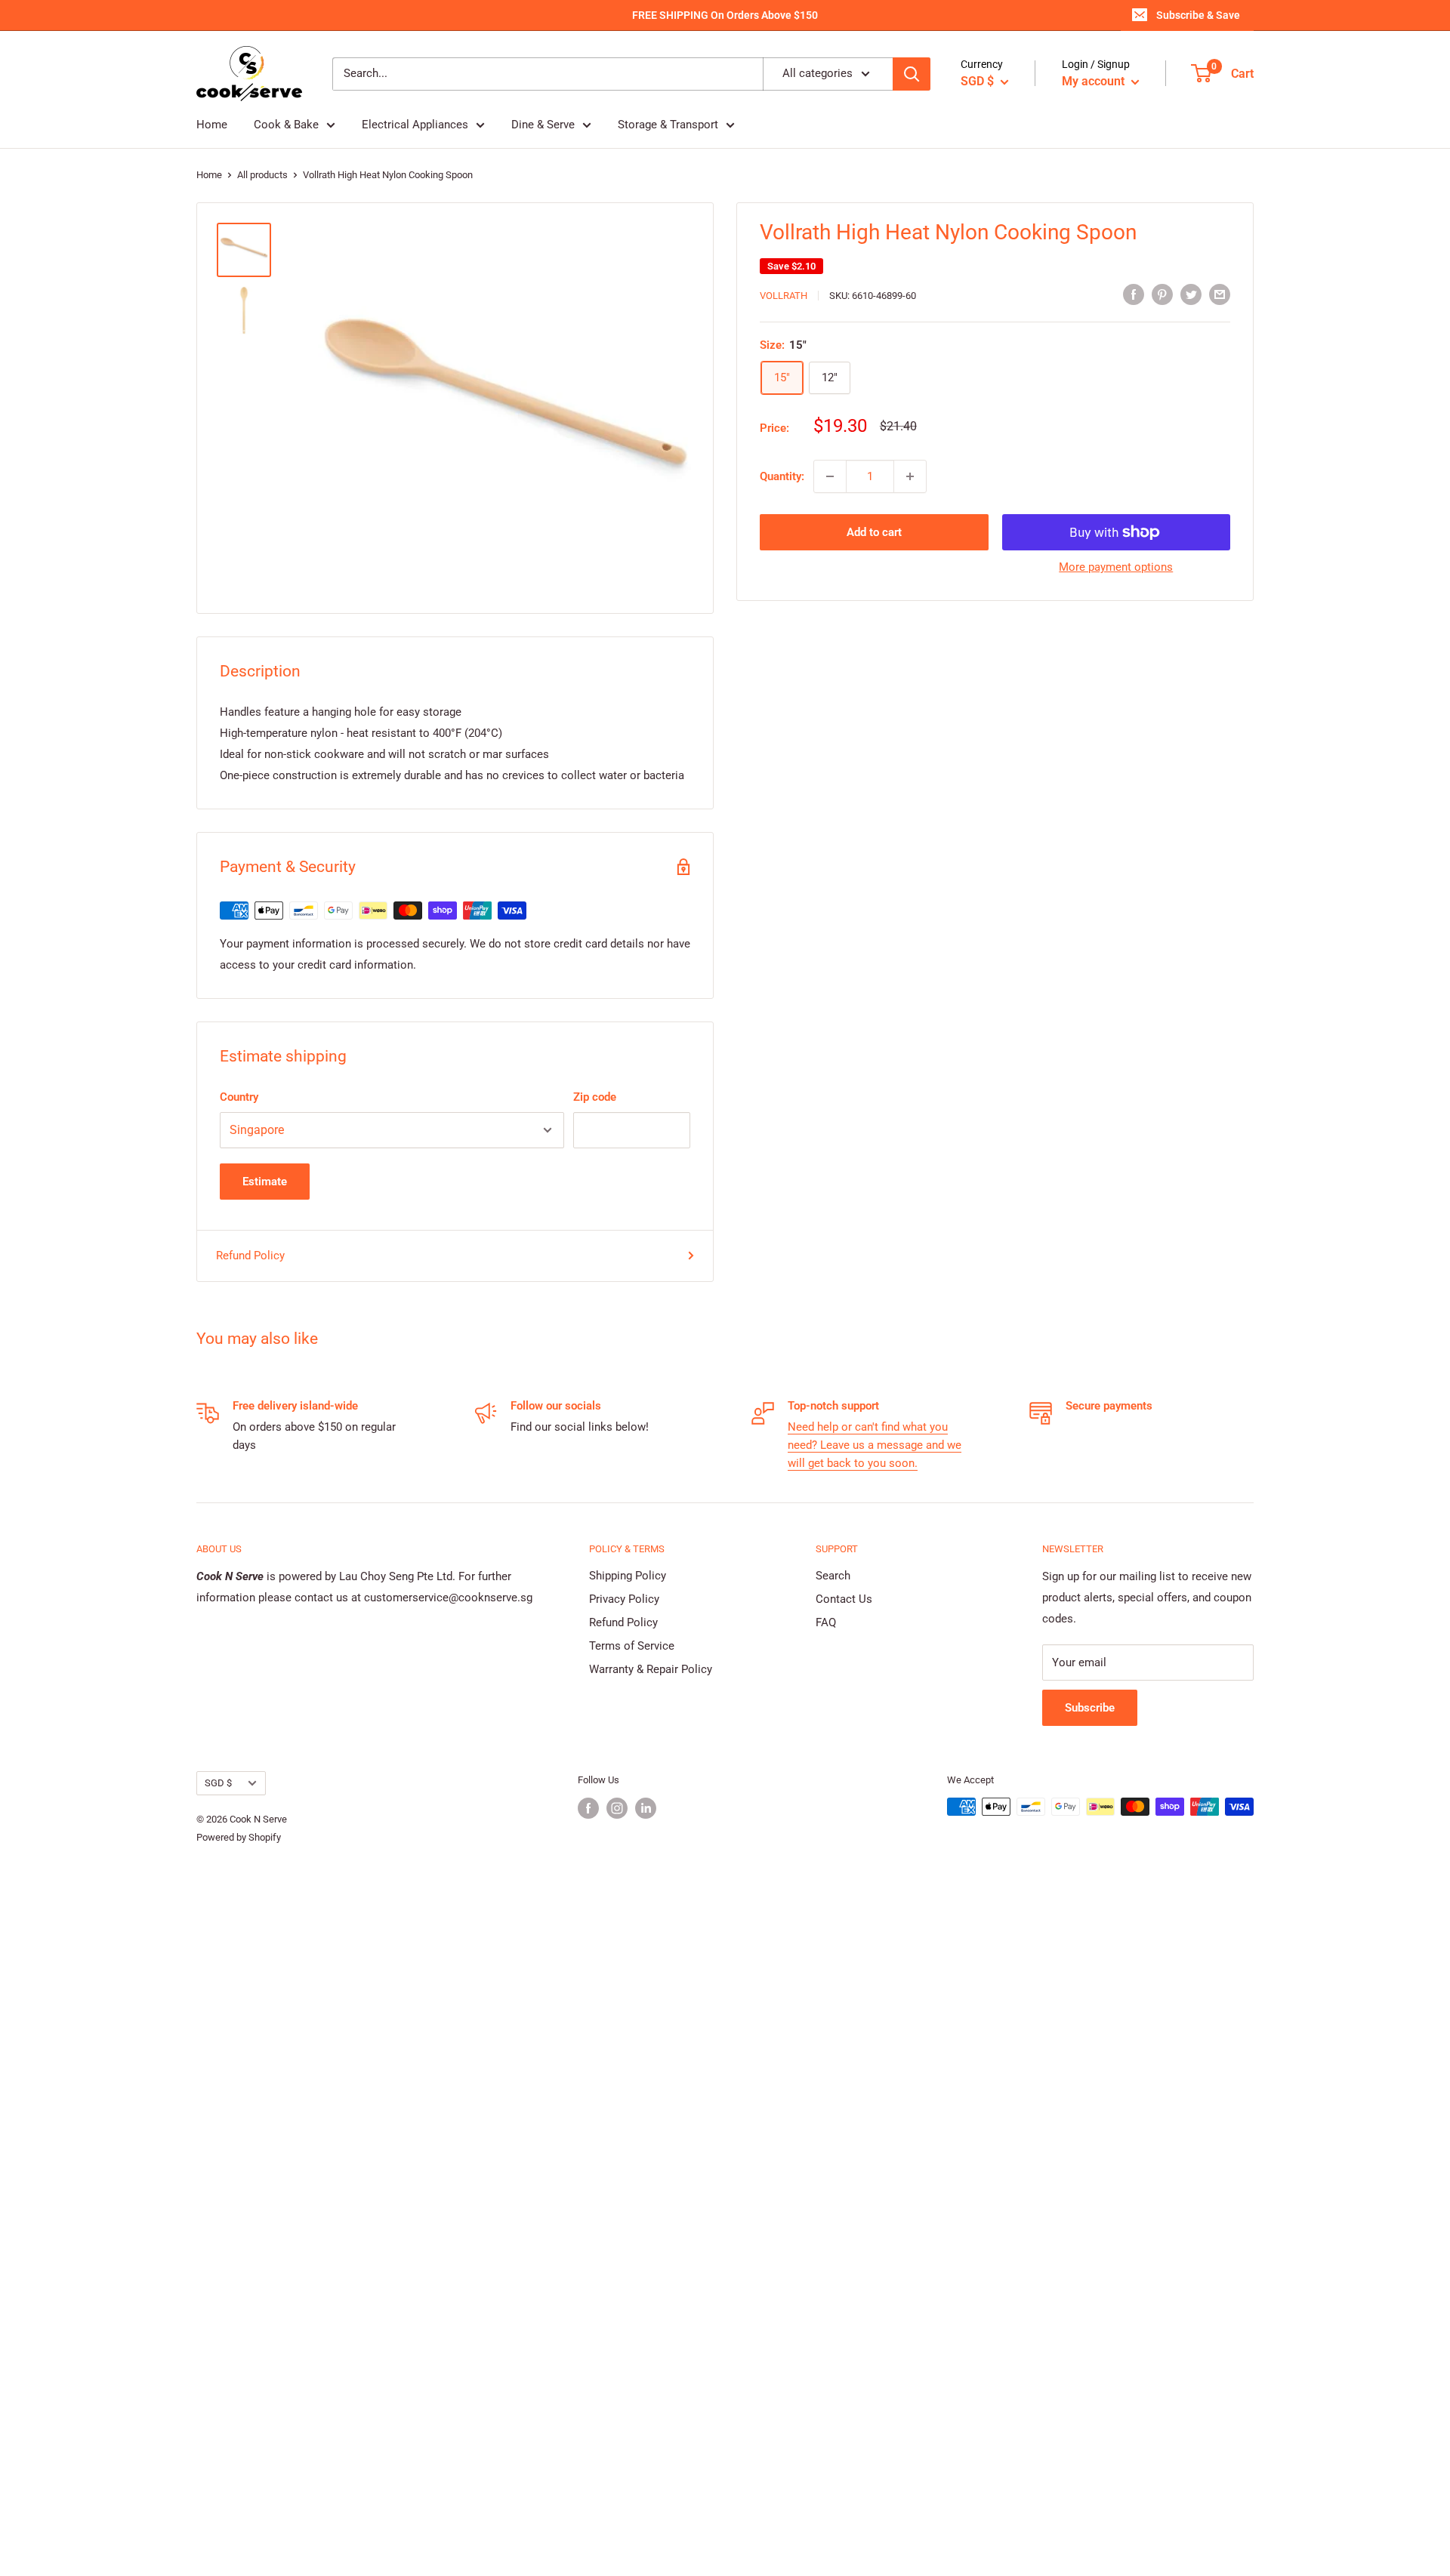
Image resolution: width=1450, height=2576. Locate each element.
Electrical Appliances (415, 125)
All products (262, 175)
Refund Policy (250, 1256)
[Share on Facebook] (1134, 294)
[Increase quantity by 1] (910, 476)
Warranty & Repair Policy (651, 1669)
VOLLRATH (784, 296)
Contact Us (844, 1599)
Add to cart (874, 532)
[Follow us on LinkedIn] (646, 1808)
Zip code (595, 1097)
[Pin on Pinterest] (1162, 294)
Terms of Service (632, 1646)
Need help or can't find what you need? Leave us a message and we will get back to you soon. (875, 1445)
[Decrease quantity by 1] (830, 476)
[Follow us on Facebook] (588, 1808)
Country (239, 1097)
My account (1095, 81)
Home (212, 125)
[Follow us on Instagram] (617, 1808)
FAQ (826, 1622)
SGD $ (218, 1783)
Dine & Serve (543, 125)
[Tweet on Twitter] (1191, 294)
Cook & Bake (286, 125)
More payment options (1116, 567)
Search (833, 1576)
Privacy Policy (624, 1599)
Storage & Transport (668, 125)
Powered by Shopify (239, 1837)
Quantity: (782, 476)
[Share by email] (1220, 294)
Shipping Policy (628, 1576)
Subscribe (1090, 1708)
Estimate (265, 1182)
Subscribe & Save (1198, 15)
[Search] (912, 74)
